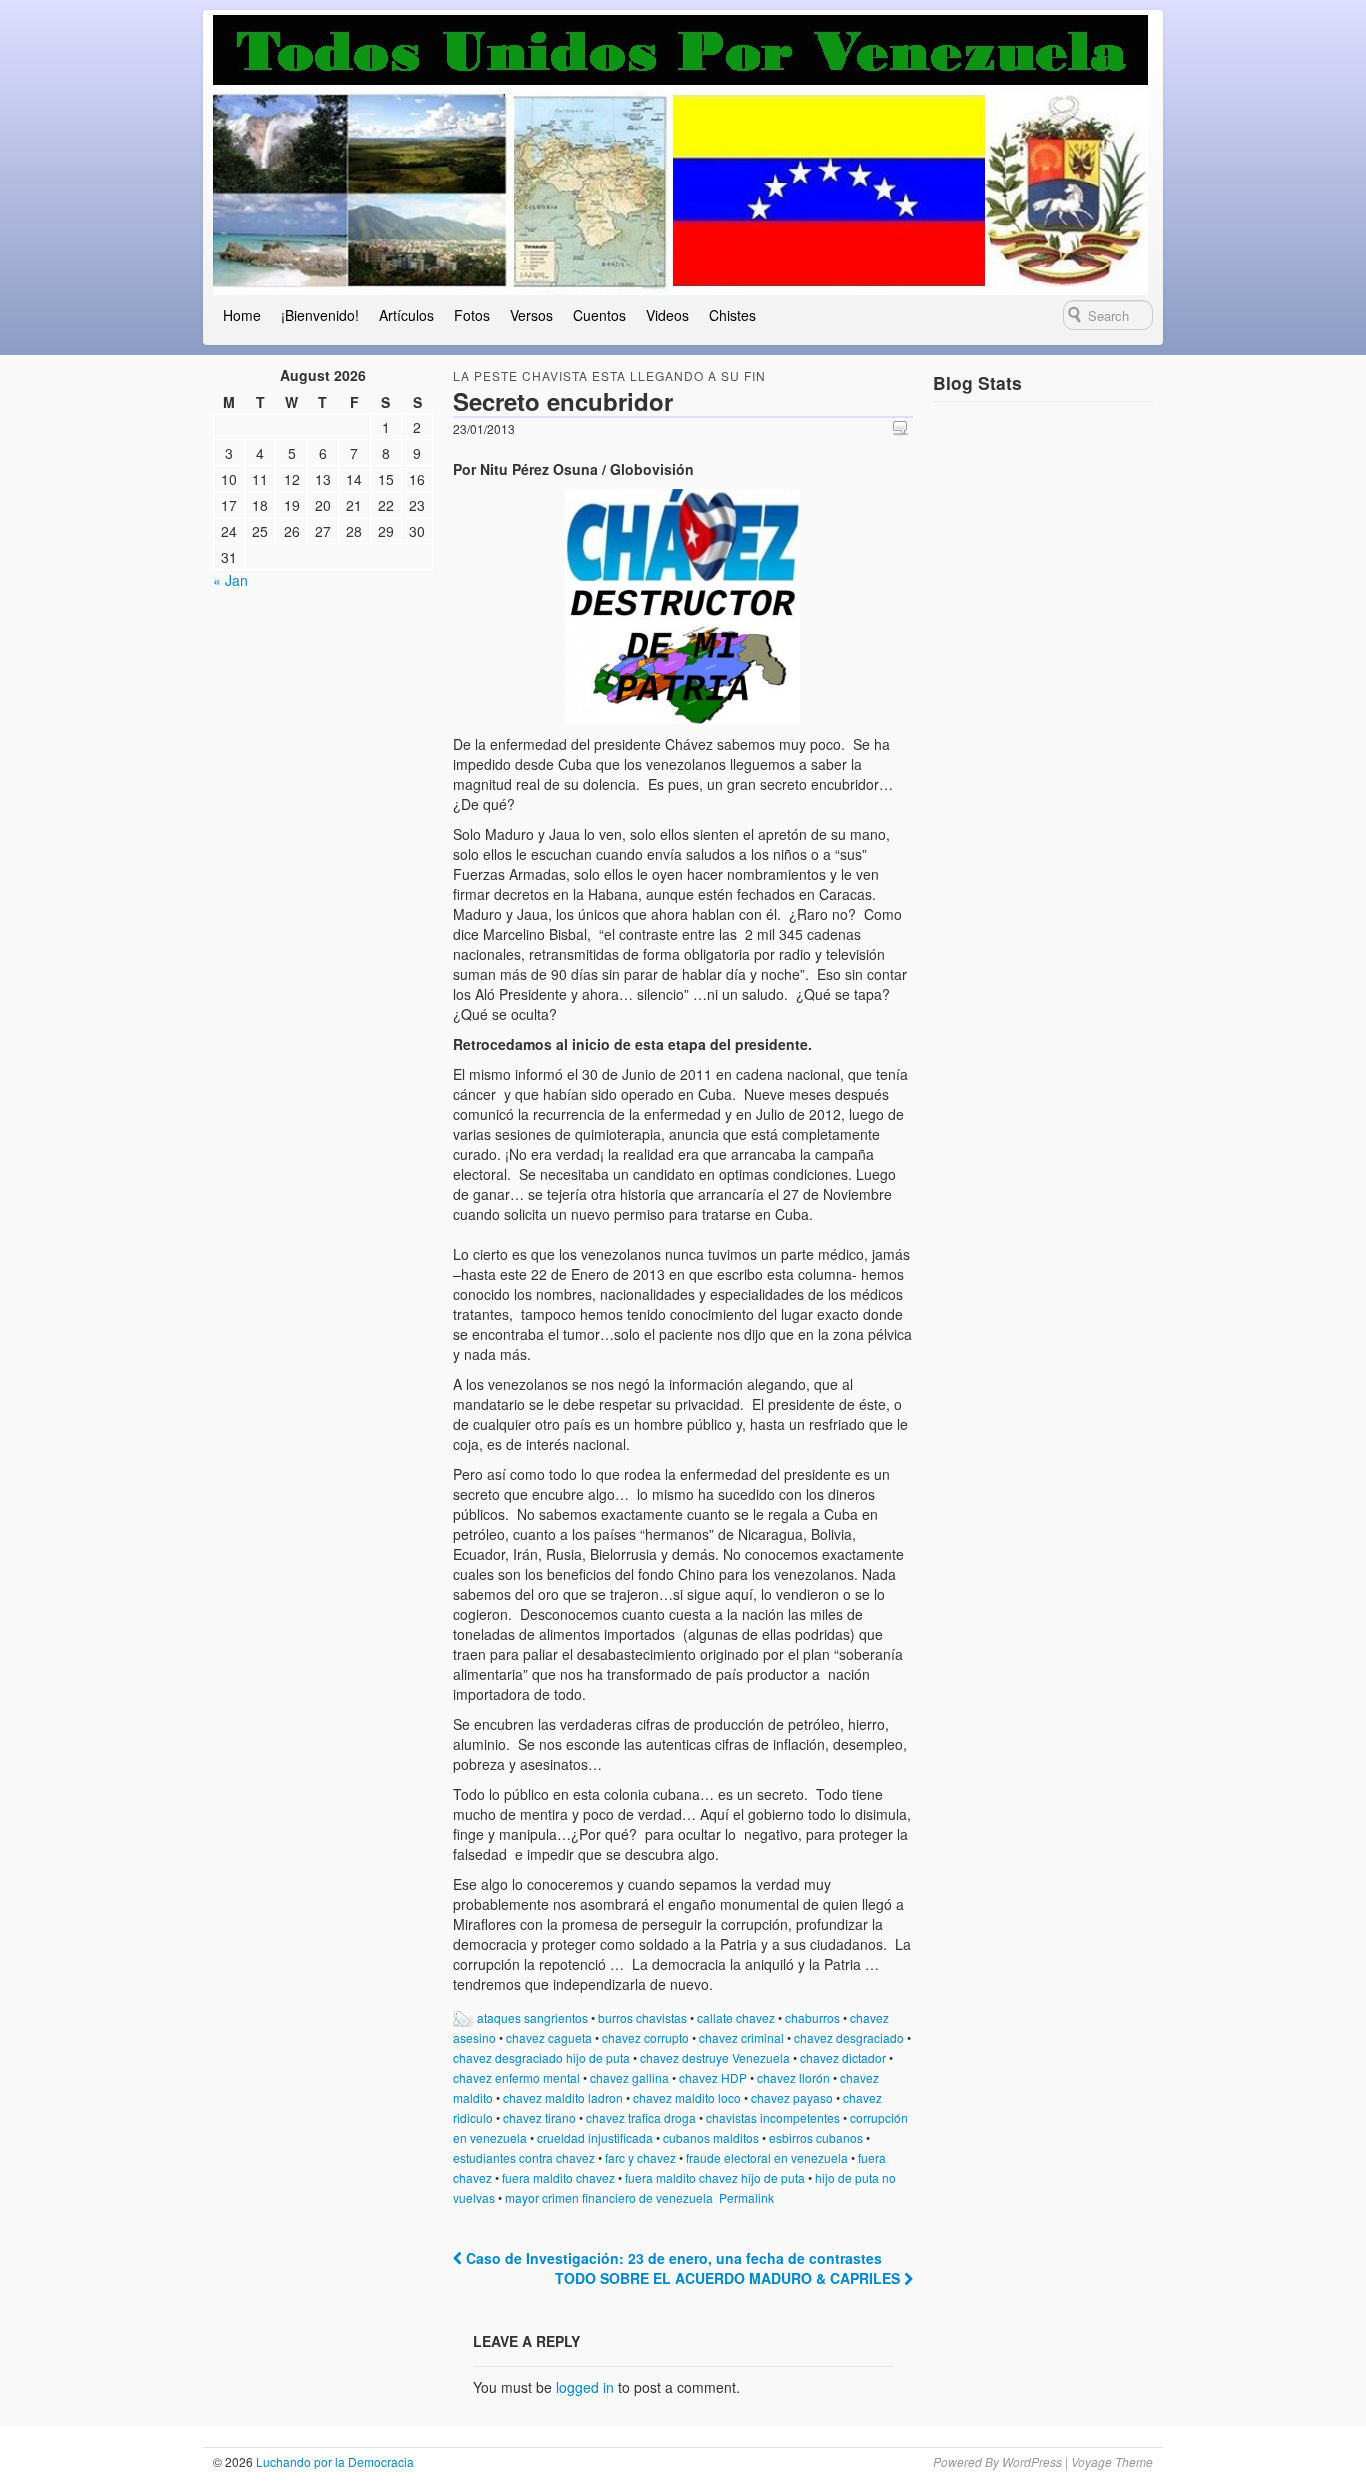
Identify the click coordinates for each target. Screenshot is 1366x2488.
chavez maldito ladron (563, 2097)
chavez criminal (741, 2037)
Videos (667, 315)
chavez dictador (843, 2057)
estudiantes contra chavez (524, 2157)
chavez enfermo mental (516, 2077)
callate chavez (736, 2017)
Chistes (732, 315)
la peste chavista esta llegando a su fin (609, 375)
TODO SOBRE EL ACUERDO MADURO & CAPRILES (729, 2278)
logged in (585, 2387)
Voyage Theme (1112, 2461)
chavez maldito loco (687, 2097)
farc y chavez (640, 2157)
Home (242, 315)
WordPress (1032, 2461)
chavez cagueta (549, 2037)
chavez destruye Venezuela (715, 2057)
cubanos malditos (711, 2137)
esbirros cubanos (816, 2137)
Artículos (406, 315)
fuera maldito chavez (558, 2177)
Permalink (746, 2197)
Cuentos (599, 315)
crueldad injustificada (595, 2137)
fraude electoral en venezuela (767, 2157)
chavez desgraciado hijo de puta (541, 2057)
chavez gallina (629, 2077)
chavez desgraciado (849, 2037)
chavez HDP (713, 2077)
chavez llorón (793, 2077)
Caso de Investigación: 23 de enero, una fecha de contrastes (672, 2258)
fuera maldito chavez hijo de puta (715, 2177)
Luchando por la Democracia (333, 2461)
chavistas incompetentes (773, 2117)
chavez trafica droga (641, 2117)
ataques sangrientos (532, 2017)
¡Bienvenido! (320, 315)
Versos (531, 315)
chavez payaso (792, 2097)
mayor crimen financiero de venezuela (609, 2197)
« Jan (230, 580)
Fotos (472, 315)
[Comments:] (903, 427)
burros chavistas (642, 2017)
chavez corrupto (645, 2037)
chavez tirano (539, 2117)
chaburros (812, 2017)
